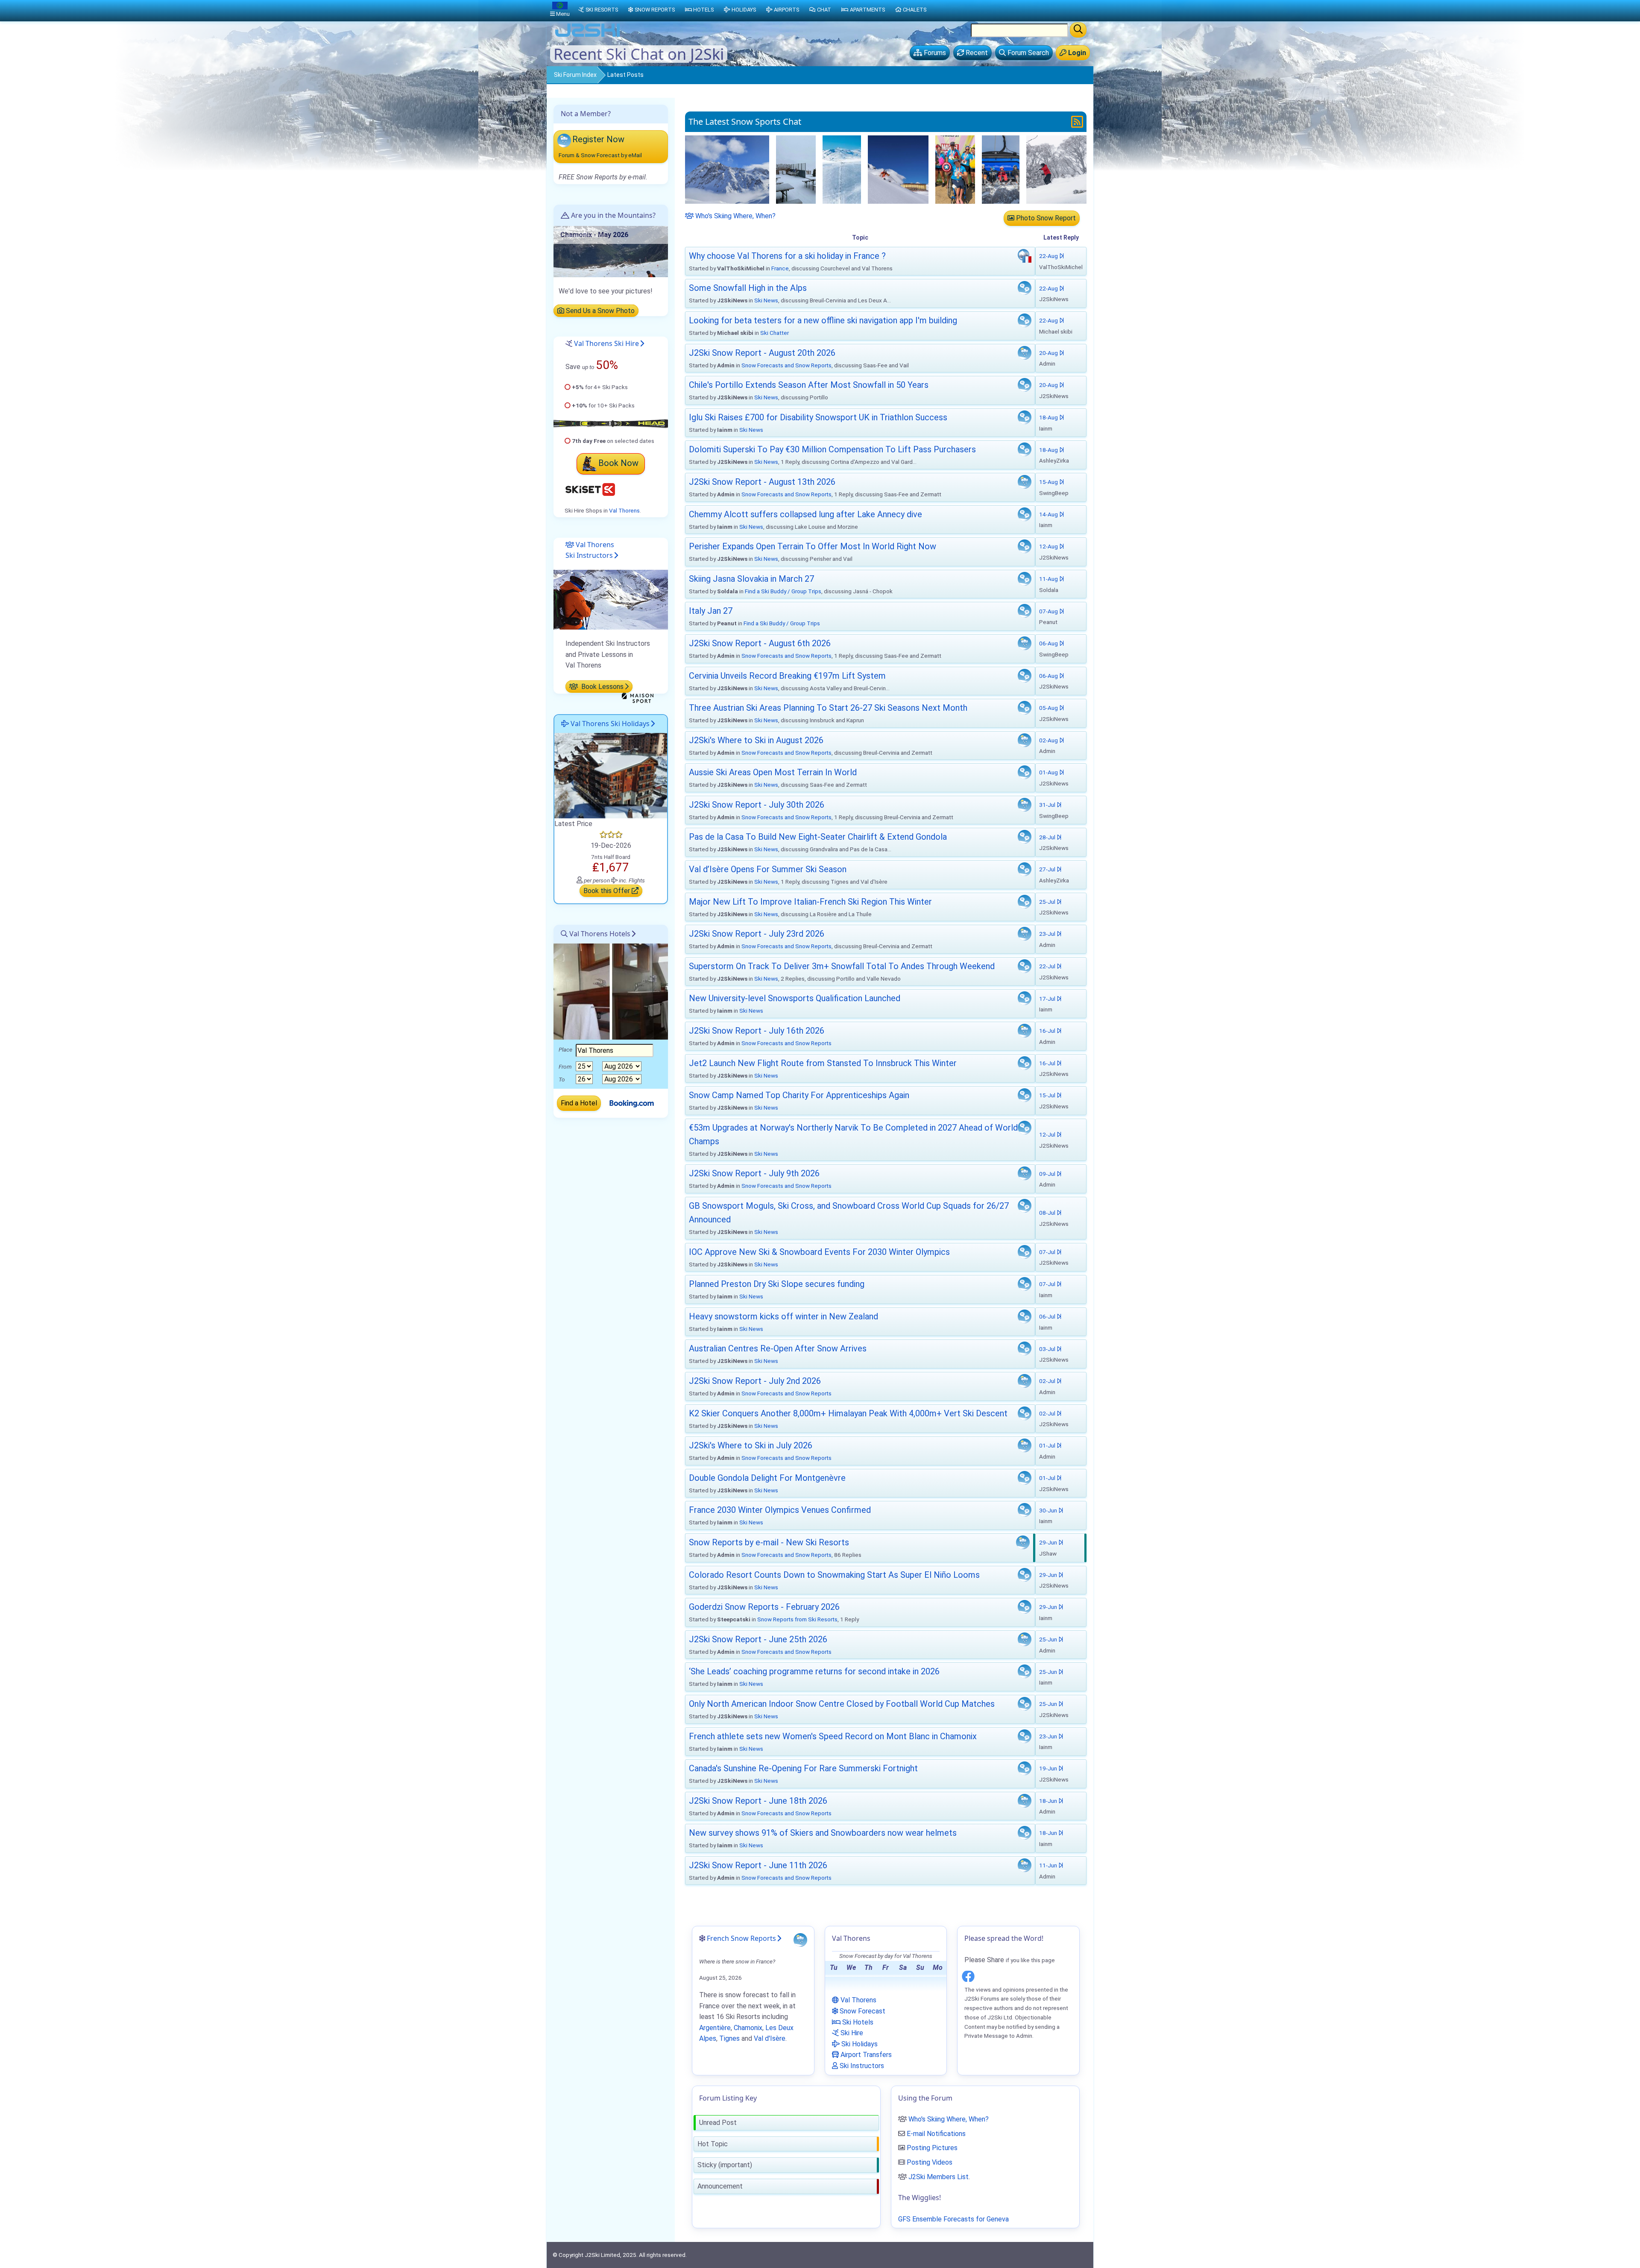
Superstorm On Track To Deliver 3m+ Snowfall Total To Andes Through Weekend (842, 966)
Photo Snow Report (1045, 218)
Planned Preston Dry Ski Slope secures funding (777, 1284)
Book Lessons (602, 687)
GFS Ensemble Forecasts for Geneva (953, 2219)
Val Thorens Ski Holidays (609, 724)
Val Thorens (624, 510)
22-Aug (1049, 256)
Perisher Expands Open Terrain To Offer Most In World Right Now (813, 546)
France (780, 268)
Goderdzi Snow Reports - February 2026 (764, 1607)
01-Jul (1048, 1445)
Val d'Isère (770, 2038)
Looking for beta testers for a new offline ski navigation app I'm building (823, 320)
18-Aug (1049, 417)
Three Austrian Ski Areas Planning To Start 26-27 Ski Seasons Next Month (828, 708)
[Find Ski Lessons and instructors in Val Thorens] (611, 599)
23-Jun (1049, 1736)
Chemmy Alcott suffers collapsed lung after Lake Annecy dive (805, 514)
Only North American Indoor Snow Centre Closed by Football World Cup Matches (842, 1704)
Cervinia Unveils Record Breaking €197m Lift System (787, 676)
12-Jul (1048, 1134)
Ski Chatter (775, 333)
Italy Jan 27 (711, 611)
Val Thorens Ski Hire (606, 343)
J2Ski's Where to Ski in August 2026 (756, 740)
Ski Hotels (857, 2022)
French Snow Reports (741, 1938)
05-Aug (1049, 708)
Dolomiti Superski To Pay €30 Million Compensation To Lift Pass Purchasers (832, 449)
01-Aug (1049, 772)
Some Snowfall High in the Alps (748, 288)
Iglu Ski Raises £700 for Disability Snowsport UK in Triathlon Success (818, 417)
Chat (824, 10)
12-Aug (1049, 546)
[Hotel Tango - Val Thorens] (611, 775)
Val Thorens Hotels (599, 934)
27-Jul (1048, 869)
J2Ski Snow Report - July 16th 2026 (757, 1031)
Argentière (715, 2028)
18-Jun (1049, 1801)
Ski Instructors (861, 2066)
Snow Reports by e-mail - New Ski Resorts (769, 1542)
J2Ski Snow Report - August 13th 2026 (762, 482)
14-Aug (1049, 514)
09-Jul (1048, 1174)
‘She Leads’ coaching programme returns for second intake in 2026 (814, 1671)
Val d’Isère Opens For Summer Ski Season (768, 869)
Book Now (618, 463)
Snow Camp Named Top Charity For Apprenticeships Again (799, 1095)
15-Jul (1048, 1095)
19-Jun (1049, 1768)
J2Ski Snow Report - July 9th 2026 (754, 1173)
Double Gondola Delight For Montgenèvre (767, 1478)
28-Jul (1048, 837)
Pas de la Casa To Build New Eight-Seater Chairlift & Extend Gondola (818, 837)
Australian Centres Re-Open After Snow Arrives (778, 1348)
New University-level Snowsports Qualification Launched (795, 998)
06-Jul (1048, 1316)
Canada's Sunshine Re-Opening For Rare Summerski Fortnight (803, 1768)
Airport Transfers (865, 2055)
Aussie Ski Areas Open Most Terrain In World (773, 772)
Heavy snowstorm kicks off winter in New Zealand (783, 1316)
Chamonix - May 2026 (594, 235)
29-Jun (1049, 1542)
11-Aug (1049, 579)
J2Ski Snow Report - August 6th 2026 (760, 643)
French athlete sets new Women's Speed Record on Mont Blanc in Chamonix (833, 1736)
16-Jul (1048, 1031)
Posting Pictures (932, 2148)
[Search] (1078, 30)
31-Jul (1048, 805)
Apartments (867, 10)
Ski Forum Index (575, 75)
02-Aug (1049, 740)
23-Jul (1048, 934)
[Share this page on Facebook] (968, 1975)
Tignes (729, 2038)
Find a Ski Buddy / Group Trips (783, 591)
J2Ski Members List (939, 2177)
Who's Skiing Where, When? (735, 216)
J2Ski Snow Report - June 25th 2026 (758, 1639)
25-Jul (1048, 902)
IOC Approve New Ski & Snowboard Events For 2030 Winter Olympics (819, 1252)
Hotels (703, 10)
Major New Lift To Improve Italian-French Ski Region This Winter (810, 902)
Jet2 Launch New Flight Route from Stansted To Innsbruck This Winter (823, 1063)
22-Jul (1048, 966)
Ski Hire (851, 2033)
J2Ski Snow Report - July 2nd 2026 (755, 1381)
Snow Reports (655, 10)
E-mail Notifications (936, 2134)
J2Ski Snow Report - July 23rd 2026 (757, 934)
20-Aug (1049, 353)
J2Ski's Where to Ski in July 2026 (751, 1445)
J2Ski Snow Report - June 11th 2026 (758, 1865)
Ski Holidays (859, 2044)
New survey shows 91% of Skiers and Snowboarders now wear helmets (823, 1833)
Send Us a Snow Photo (599, 311)
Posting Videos (930, 2162)
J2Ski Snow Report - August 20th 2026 (762, 353)
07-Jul (1048, 1252)
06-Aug (1049, 643)
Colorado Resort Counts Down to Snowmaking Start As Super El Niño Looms (834, 1575)
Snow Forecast (862, 2011)
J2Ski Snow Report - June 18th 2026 (758, 1801)
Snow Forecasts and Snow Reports (786, 365)
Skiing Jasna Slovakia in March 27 (751, 579)
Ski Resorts (602, 10)
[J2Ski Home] (588, 36)
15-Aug (1049, 482)
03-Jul (1048, 1349)
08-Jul (1048, 1213)
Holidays (744, 10)
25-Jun (1049, 1639)
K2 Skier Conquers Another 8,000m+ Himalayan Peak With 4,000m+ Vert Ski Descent (848, 1413)
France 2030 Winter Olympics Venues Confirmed (780, 1510)
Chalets (915, 10)
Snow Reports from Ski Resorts (797, 1619)
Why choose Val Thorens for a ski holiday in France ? (787, 256)
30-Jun (1049, 1510)
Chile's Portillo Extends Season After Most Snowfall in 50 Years (809, 385)
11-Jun (1049, 1865)
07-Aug (1049, 611)
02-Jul (1048, 1381)
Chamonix (748, 2028)
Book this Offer (608, 891)
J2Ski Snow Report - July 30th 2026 (757, 805)
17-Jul (1048, 999)
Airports (786, 10)
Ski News (766, 300)
